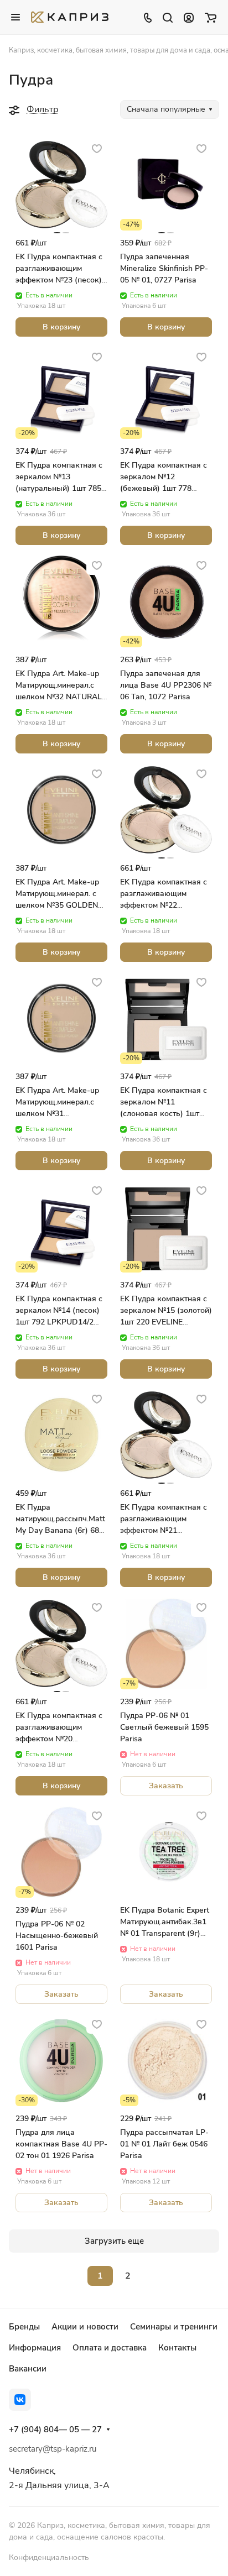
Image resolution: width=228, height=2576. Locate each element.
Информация (35, 2348)
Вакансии (28, 2369)
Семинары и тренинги (174, 2327)
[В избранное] (97, 148)
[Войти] (189, 17)
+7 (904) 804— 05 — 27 (55, 2430)
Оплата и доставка (110, 2348)
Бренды (24, 2327)
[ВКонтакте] (20, 2400)
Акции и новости (85, 2327)
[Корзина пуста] (211, 17)
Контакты (177, 2348)
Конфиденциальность (49, 2557)
